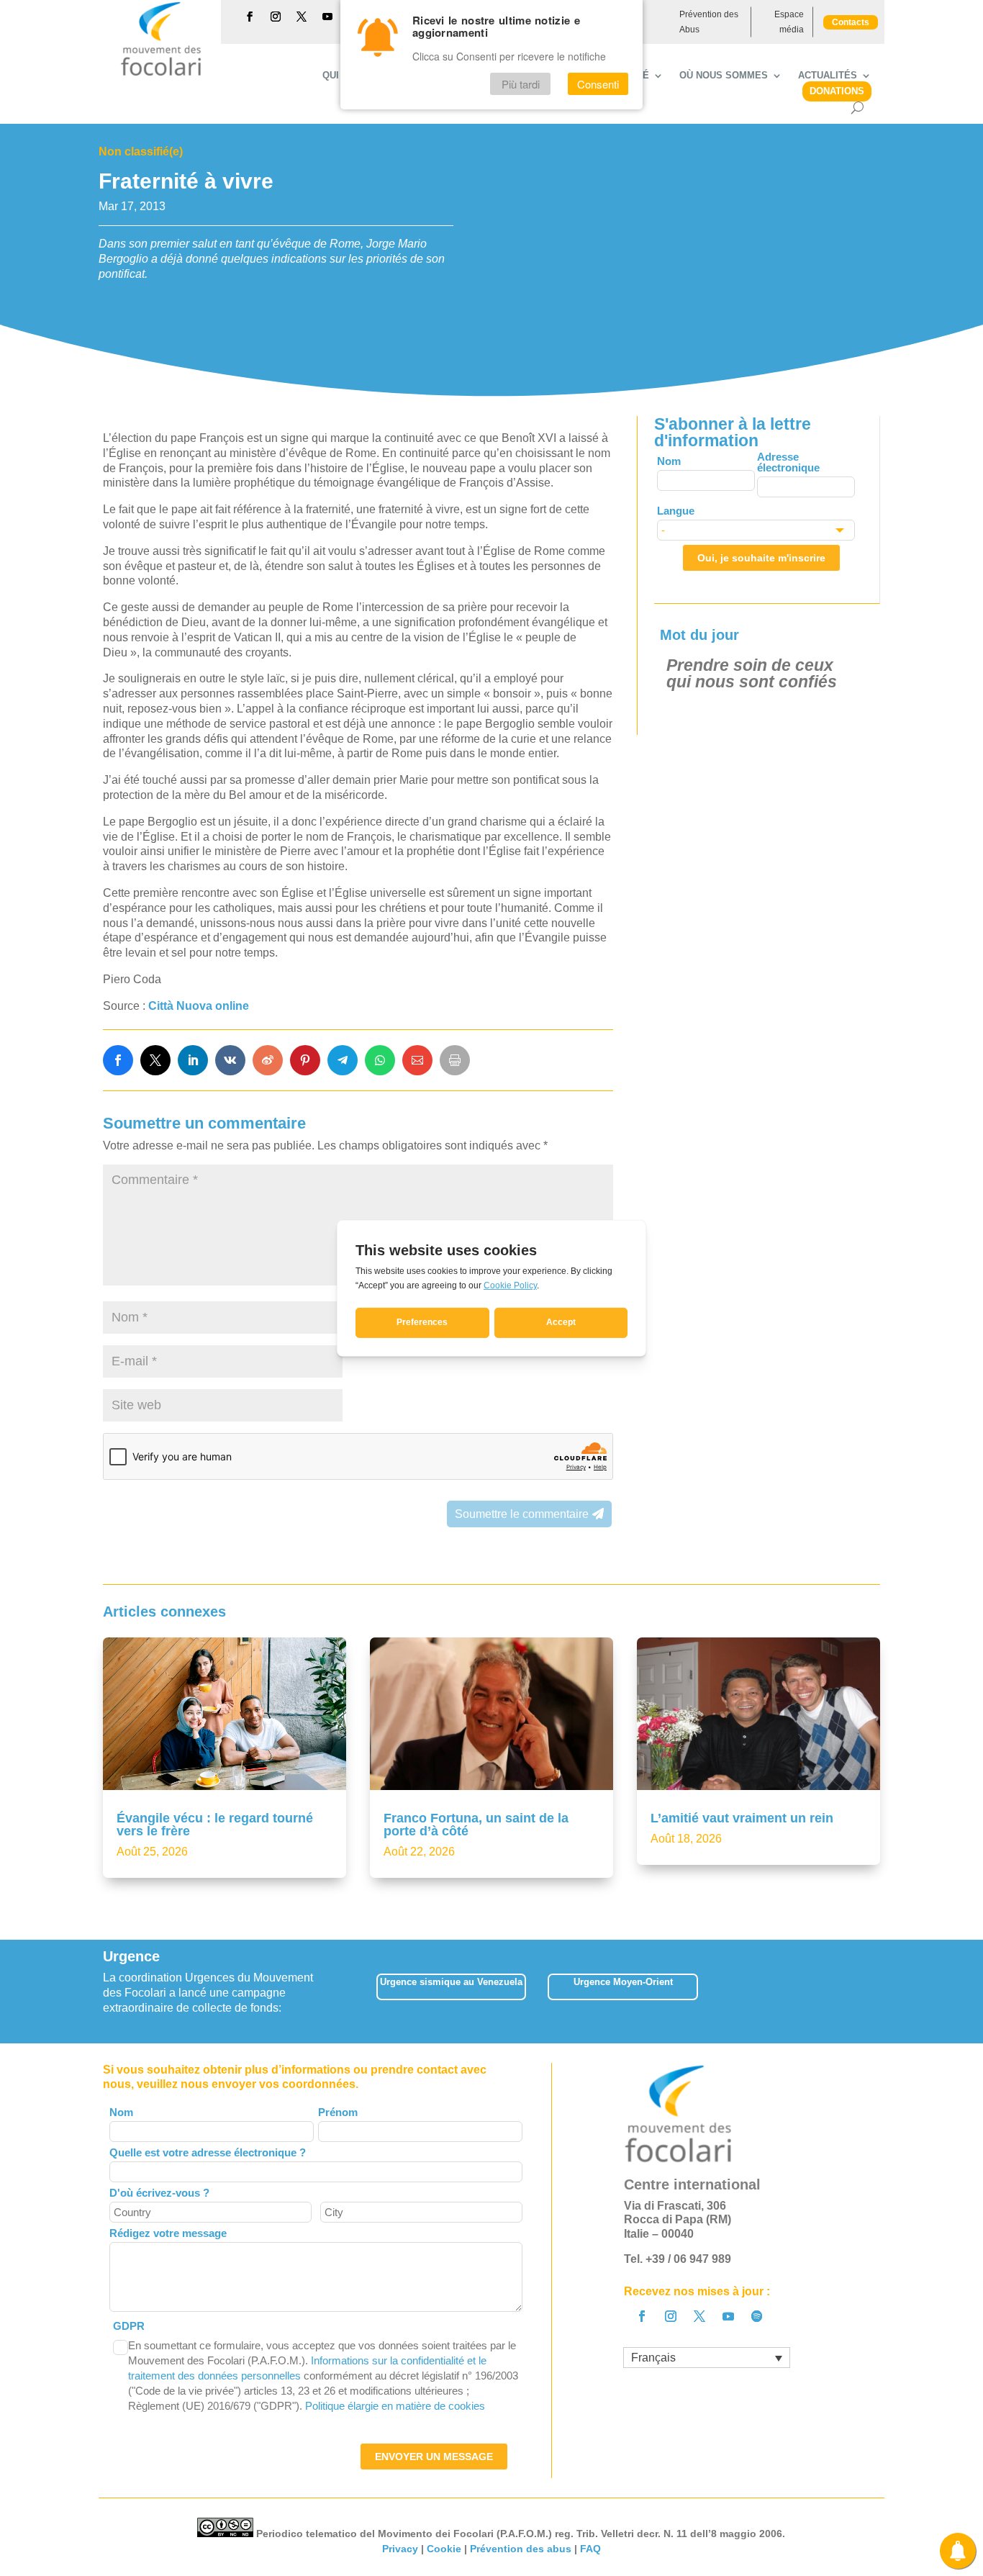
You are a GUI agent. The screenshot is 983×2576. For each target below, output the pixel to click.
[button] (880, 1991)
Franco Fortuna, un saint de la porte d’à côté (476, 1825)
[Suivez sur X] (302, 17)
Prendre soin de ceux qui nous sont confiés (752, 673)
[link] (118, 1060)
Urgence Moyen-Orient (623, 1982)
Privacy (400, 2549)
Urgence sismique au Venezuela (451, 1982)
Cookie (444, 2549)
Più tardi (521, 84)
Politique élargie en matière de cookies (395, 2406)
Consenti (598, 84)
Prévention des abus (521, 2549)
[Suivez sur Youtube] (327, 17)
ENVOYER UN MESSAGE (434, 2457)
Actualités (828, 76)
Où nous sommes (724, 76)
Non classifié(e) (141, 152)
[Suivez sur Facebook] (250, 17)
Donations (837, 91)
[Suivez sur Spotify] (757, 2316)
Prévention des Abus (709, 22)
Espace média (789, 22)
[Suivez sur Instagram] (276, 17)
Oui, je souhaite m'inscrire (761, 558)
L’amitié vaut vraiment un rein (742, 1818)
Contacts (851, 22)
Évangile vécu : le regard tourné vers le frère (215, 1825)
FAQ (590, 2549)
